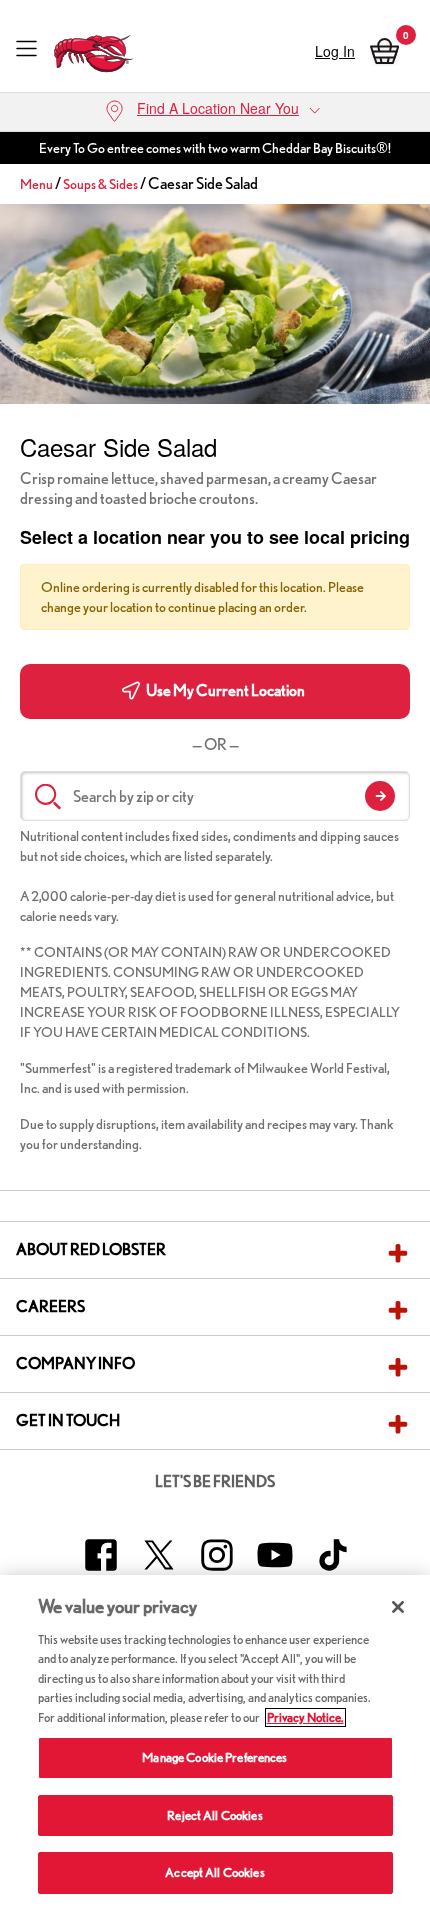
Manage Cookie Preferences (214, 1757)
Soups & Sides (100, 184)
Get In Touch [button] (68, 1420)
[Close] (398, 1607)
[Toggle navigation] (26, 48)
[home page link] (93, 48)
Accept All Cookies (214, 1872)
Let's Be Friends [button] (215, 1481)
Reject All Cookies (214, 1815)
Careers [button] (50, 1306)
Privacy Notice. (305, 1717)
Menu (36, 184)
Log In (335, 51)
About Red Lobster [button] (91, 1249)
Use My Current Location (224, 690)
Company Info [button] (75, 1363)
